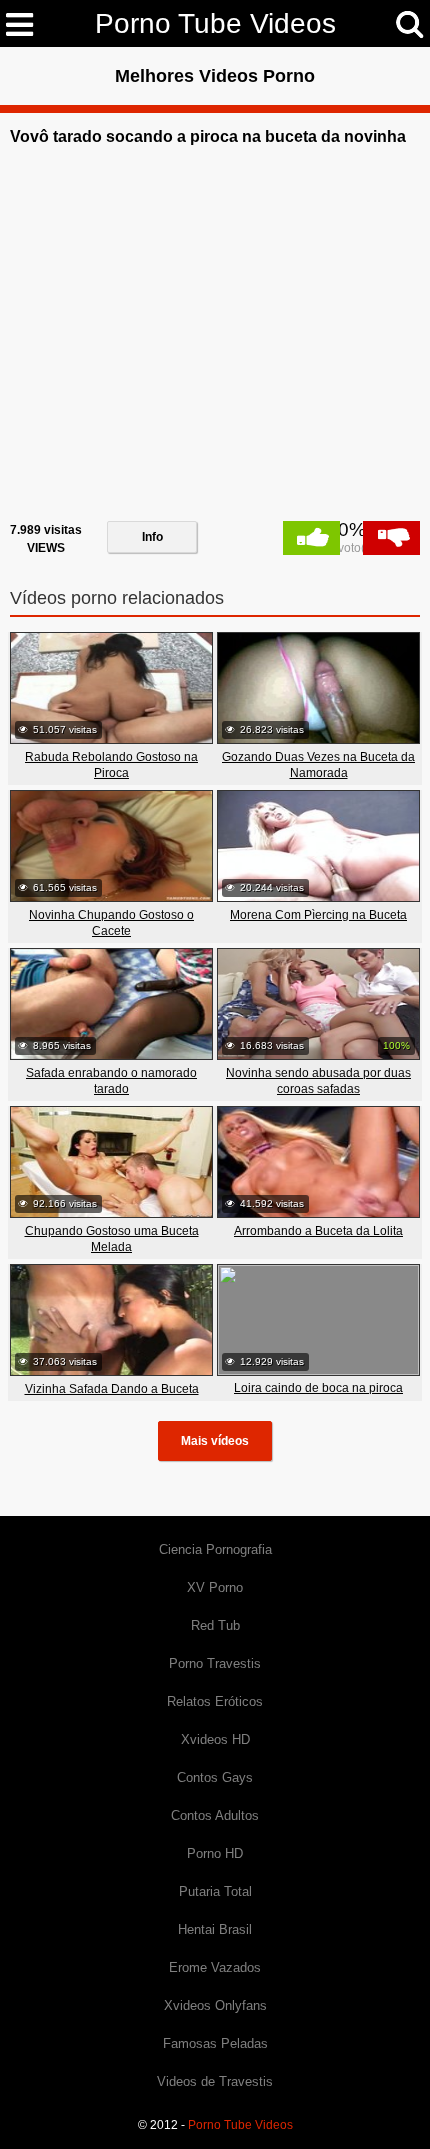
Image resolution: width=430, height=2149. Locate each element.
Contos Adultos (215, 1815)
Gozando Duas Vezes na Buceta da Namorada (318, 765)
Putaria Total (215, 1891)
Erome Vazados (215, 1967)
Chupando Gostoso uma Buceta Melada (112, 1239)
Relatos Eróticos (215, 1701)
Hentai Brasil (215, 1929)
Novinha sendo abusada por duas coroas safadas (318, 1081)
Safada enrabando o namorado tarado (111, 1081)
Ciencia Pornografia (215, 1549)
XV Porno (215, 1587)
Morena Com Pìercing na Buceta (318, 915)
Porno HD (215, 1853)
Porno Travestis (215, 1663)
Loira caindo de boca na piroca (318, 1388)
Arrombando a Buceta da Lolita (318, 1231)
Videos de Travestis (215, 2081)
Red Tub (215, 1625)
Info (152, 537)
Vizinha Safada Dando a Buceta (112, 1389)
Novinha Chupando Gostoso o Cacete (111, 923)
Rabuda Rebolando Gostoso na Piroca (111, 765)
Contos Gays (215, 1777)
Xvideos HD (215, 1739)
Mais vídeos (215, 1441)
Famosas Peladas (215, 2043)
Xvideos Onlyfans (215, 2005)
